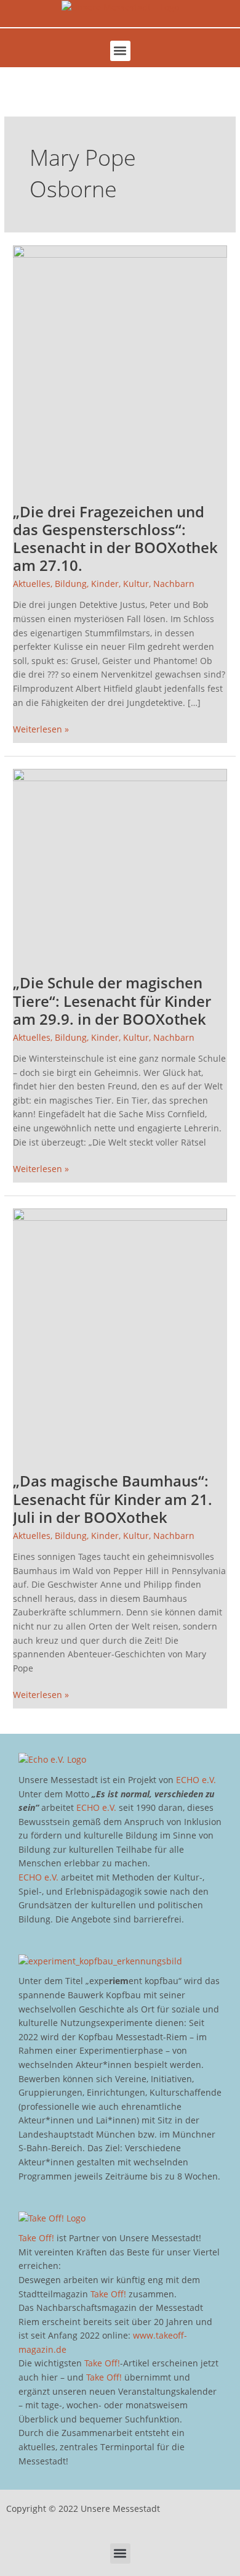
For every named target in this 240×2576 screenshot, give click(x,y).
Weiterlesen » (41, 729)
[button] (120, 51)
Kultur (136, 584)
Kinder (105, 584)
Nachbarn (174, 584)
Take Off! (36, 2238)
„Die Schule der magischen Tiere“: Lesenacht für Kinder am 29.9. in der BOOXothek (112, 1001)
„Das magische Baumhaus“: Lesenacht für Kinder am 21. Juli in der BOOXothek (113, 1499)
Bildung (71, 584)
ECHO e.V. (196, 1780)
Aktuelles (32, 584)
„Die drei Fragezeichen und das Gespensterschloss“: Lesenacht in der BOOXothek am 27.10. (115, 539)
